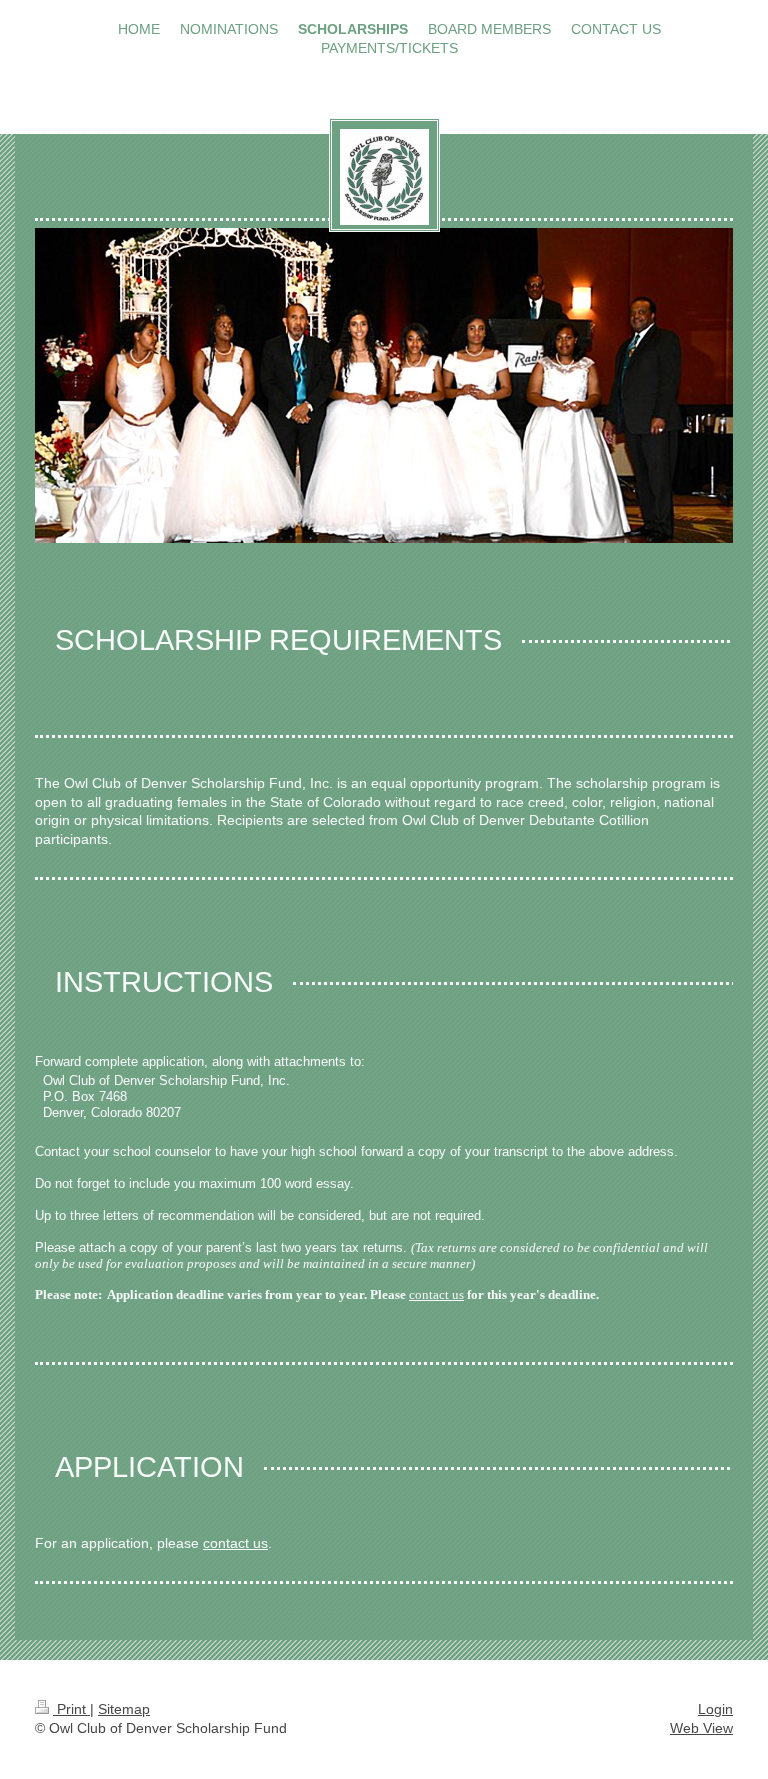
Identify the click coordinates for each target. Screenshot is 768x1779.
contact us (436, 1295)
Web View (701, 1728)
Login (715, 1709)
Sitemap (124, 1709)
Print (71, 1709)
